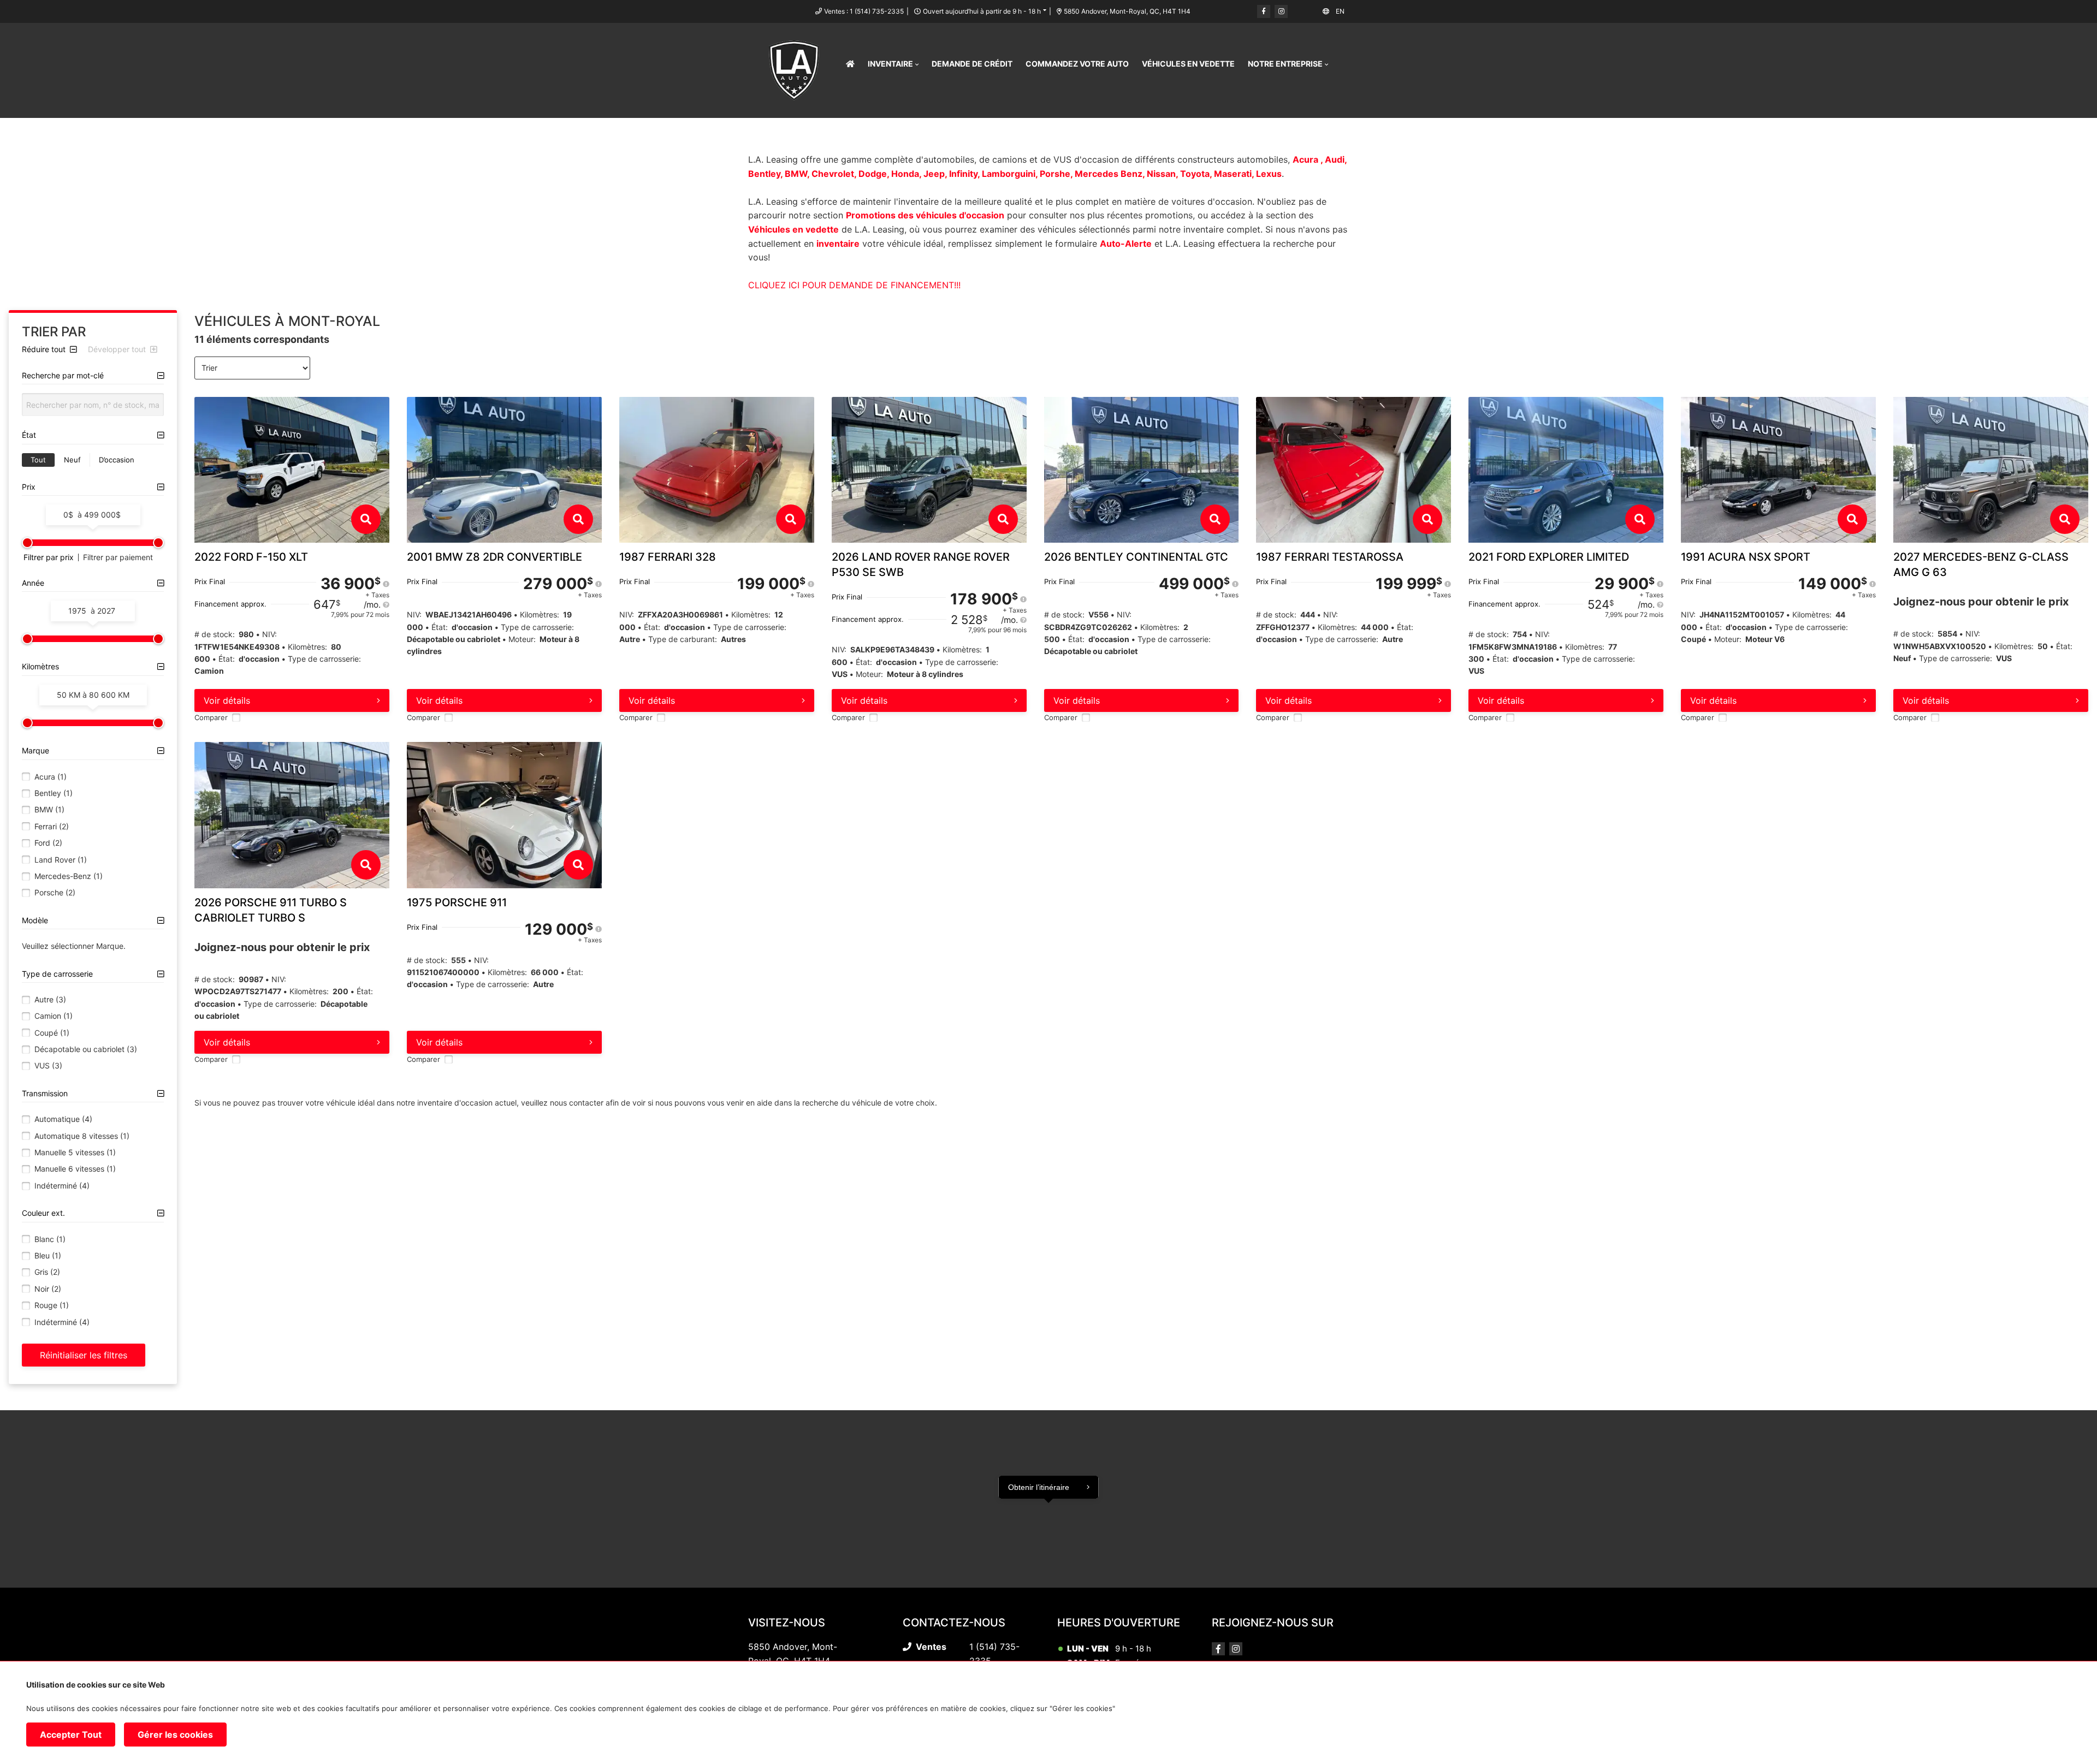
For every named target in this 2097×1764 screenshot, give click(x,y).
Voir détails (227, 700)
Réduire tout (45, 349)
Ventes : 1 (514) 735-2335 (864, 11)
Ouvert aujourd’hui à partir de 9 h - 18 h (982, 11)
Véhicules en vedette (1188, 64)
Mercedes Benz (1109, 174)
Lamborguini (1009, 174)
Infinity (963, 174)
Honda (905, 174)
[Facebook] (1264, 11)
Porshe (1055, 174)
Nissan (1161, 174)
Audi (1335, 159)
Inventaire (890, 64)
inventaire (838, 243)
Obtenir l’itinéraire (1039, 1487)
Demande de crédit (972, 64)
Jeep (934, 174)
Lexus (1269, 174)
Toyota (1195, 174)
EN (1340, 11)
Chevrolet (833, 174)
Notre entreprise (1285, 64)
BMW (796, 174)
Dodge (873, 174)
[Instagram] (1281, 11)
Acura (1307, 159)
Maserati (1233, 174)
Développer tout (118, 349)
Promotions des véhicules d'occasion (925, 215)
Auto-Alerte (1126, 243)
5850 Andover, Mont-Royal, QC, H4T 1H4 (1127, 11)
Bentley (764, 174)
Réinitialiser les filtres (84, 1355)
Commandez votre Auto (1077, 64)
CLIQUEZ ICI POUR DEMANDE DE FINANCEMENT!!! (854, 285)
